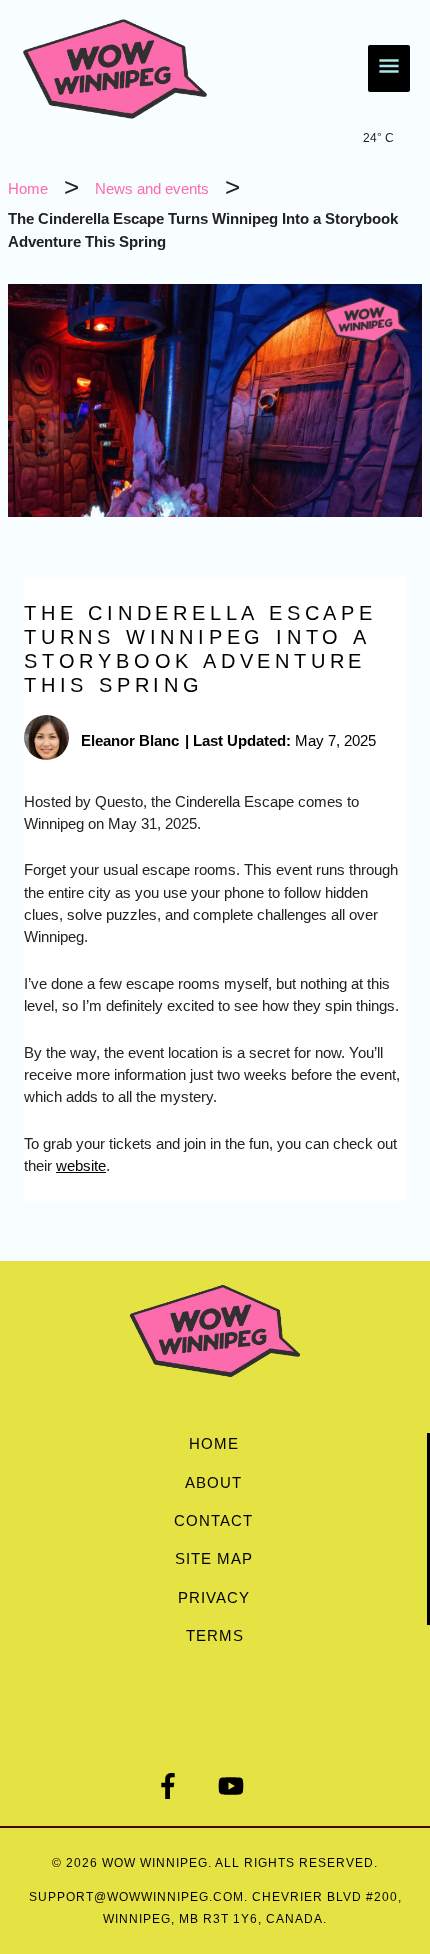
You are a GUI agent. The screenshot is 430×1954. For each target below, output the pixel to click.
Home (214, 1443)
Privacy (214, 1597)
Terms (215, 1635)
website (81, 1165)
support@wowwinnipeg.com (136, 1897)
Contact (213, 1520)
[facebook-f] (184, 1786)
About (213, 1482)
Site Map (214, 1558)
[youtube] (247, 1786)
